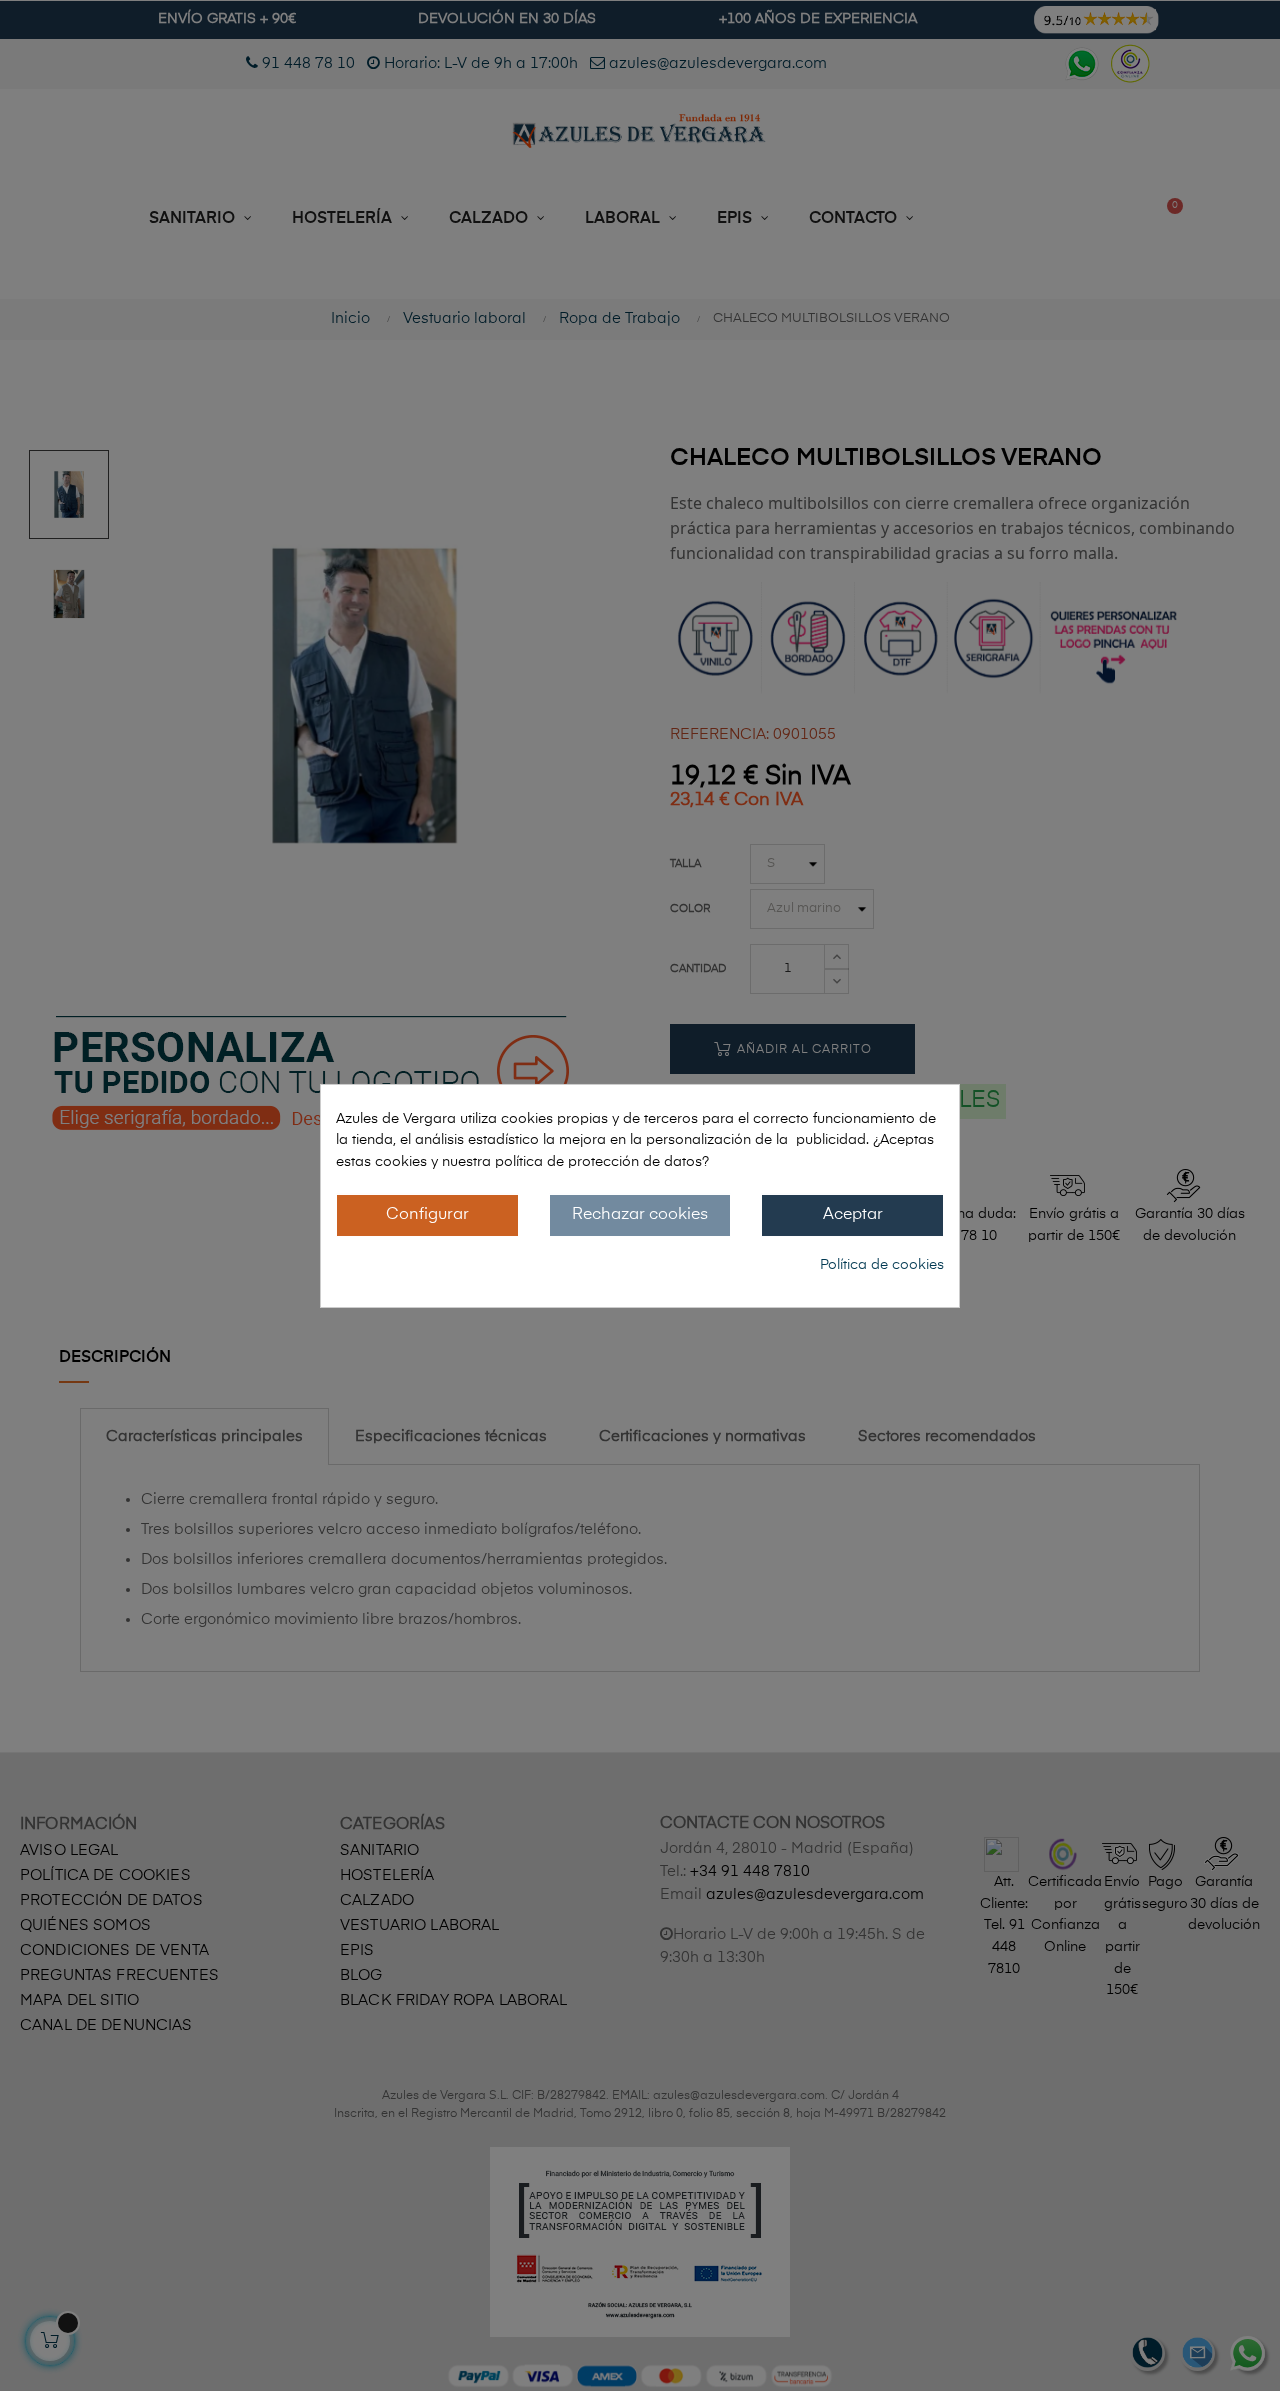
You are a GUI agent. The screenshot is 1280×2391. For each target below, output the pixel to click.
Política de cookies (882, 1265)
